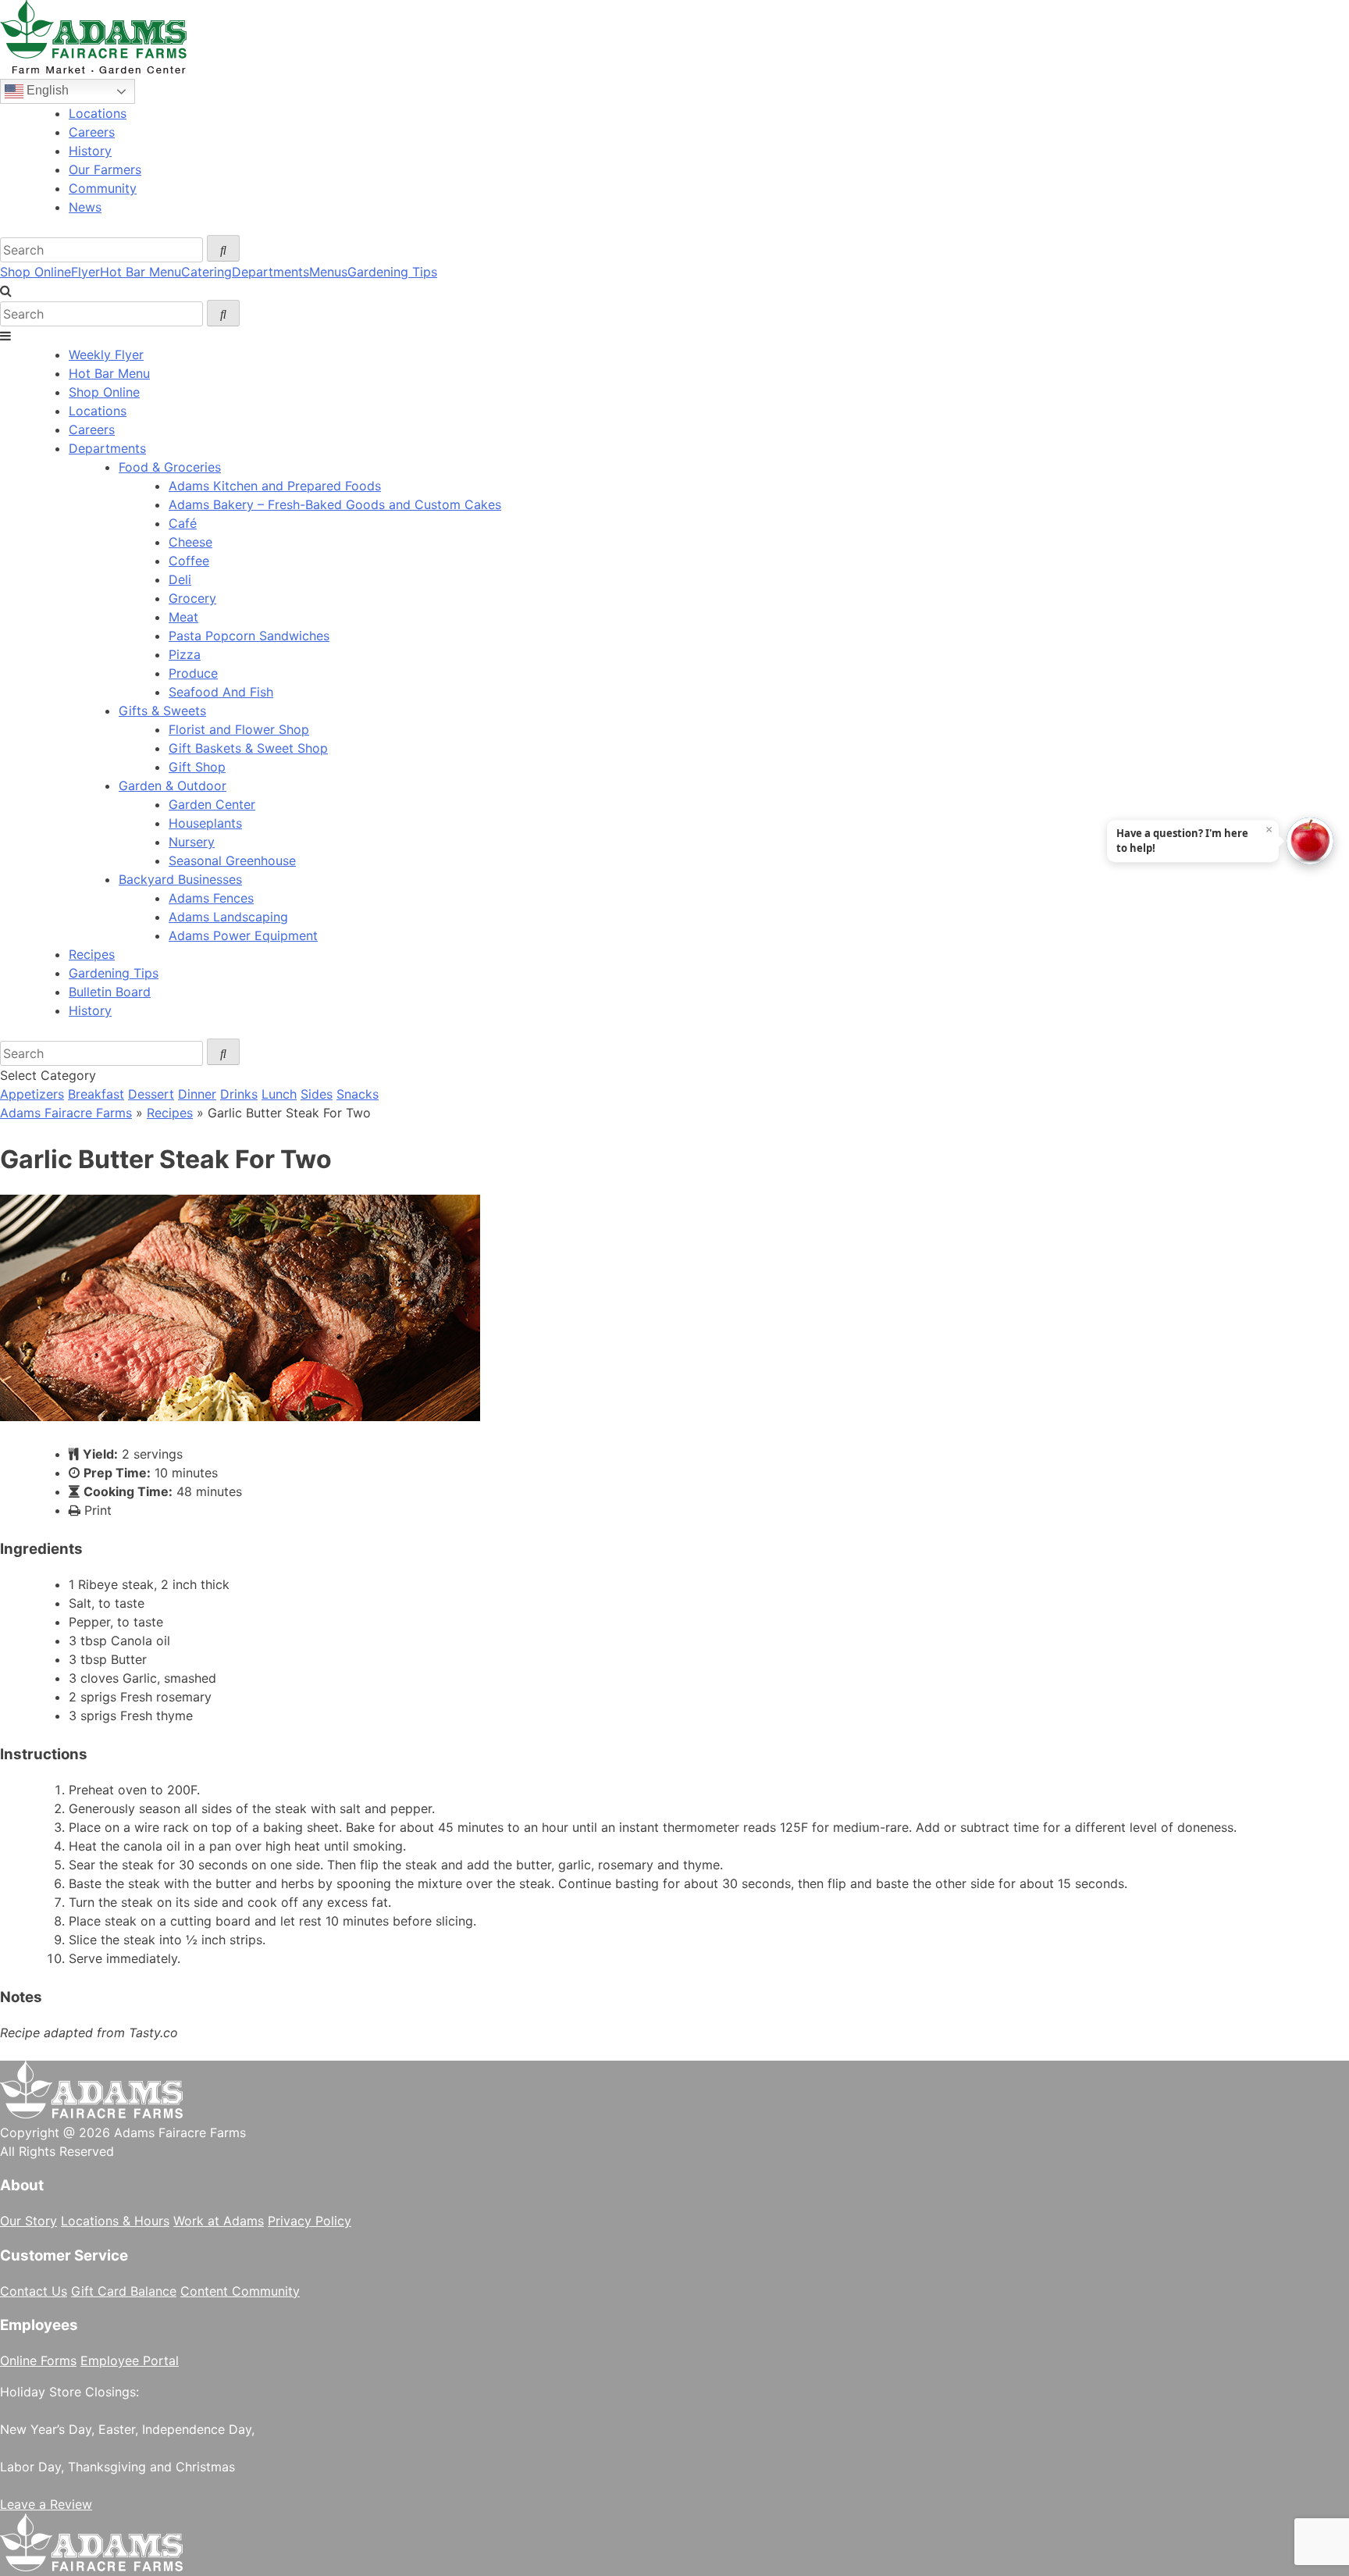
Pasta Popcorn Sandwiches (249, 636)
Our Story (28, 2221)
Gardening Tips (392, 272)
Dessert (151, 1094)
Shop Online (36, 272)
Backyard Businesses (180, 879)
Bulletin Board (110, 992)
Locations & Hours (115, 2221)
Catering (206, 272)
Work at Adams (219, 2221)
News (85, 207)
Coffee (189, 561)
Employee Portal (130, 2360)
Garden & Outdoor (173, 786)
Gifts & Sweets (162, 711)
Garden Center (212, 804)
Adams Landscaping (228, 917)
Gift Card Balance (124, 2291)
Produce (193, 673)
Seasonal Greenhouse (232, 860)
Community (103, 188)
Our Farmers (105, 169)
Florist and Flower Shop (239, 729)
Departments (271, 272)
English (46, 90)
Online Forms (38, 2360)
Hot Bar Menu (141, 272)
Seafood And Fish (221, 692)
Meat (183, 617)
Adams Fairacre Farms (66, 1113)
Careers (92, 132)
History (90, 151)
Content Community (240, 2291)
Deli (180, 579)
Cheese (190, 542)
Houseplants (205, 823)
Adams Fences (211, 898)
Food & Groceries (170, 467)
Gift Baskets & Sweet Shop (248, 748)
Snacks (358, 1094)
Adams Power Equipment (243, 935)
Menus (328, 272)
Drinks (239, 1094)
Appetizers (32, 1094)
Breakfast (96, 1094)
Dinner (197, 1094)
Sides (317, 1094)
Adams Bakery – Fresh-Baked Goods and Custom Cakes (335, 504)
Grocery (192, 598)
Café (183, 523)
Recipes (92, 954)
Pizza (185, 654)
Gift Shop (197, 767)
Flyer (85, 272)
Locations (98, 113)
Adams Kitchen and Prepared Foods (275, 486)
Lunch (279, 1094)
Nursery (192, 842)
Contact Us (34, 2291)
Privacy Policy (310, 2221)
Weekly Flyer (106, 355)
